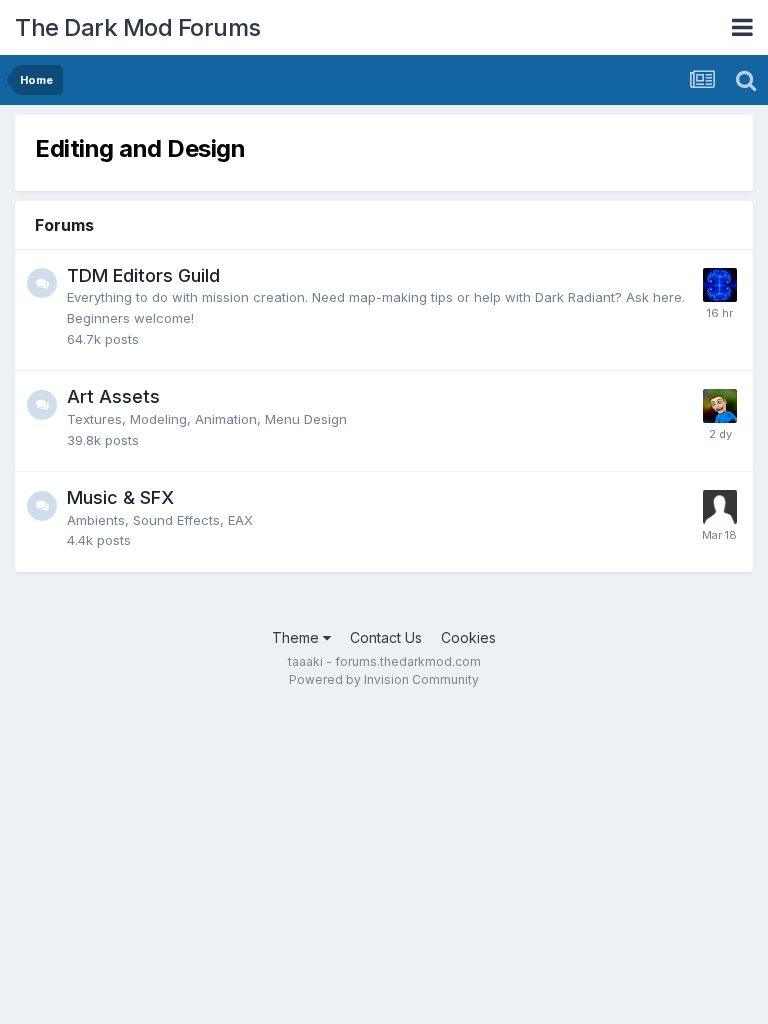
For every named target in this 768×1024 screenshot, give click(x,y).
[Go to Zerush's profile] (720, 507)
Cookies (468, 637)
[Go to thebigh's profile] (720, 285)
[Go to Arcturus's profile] (720, 406)
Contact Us (386, 637)
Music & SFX (120, 497)
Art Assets (113, 396)
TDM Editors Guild (143, 275)
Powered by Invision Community (384, 679)
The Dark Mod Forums (138, 27)
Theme (297, 637)
